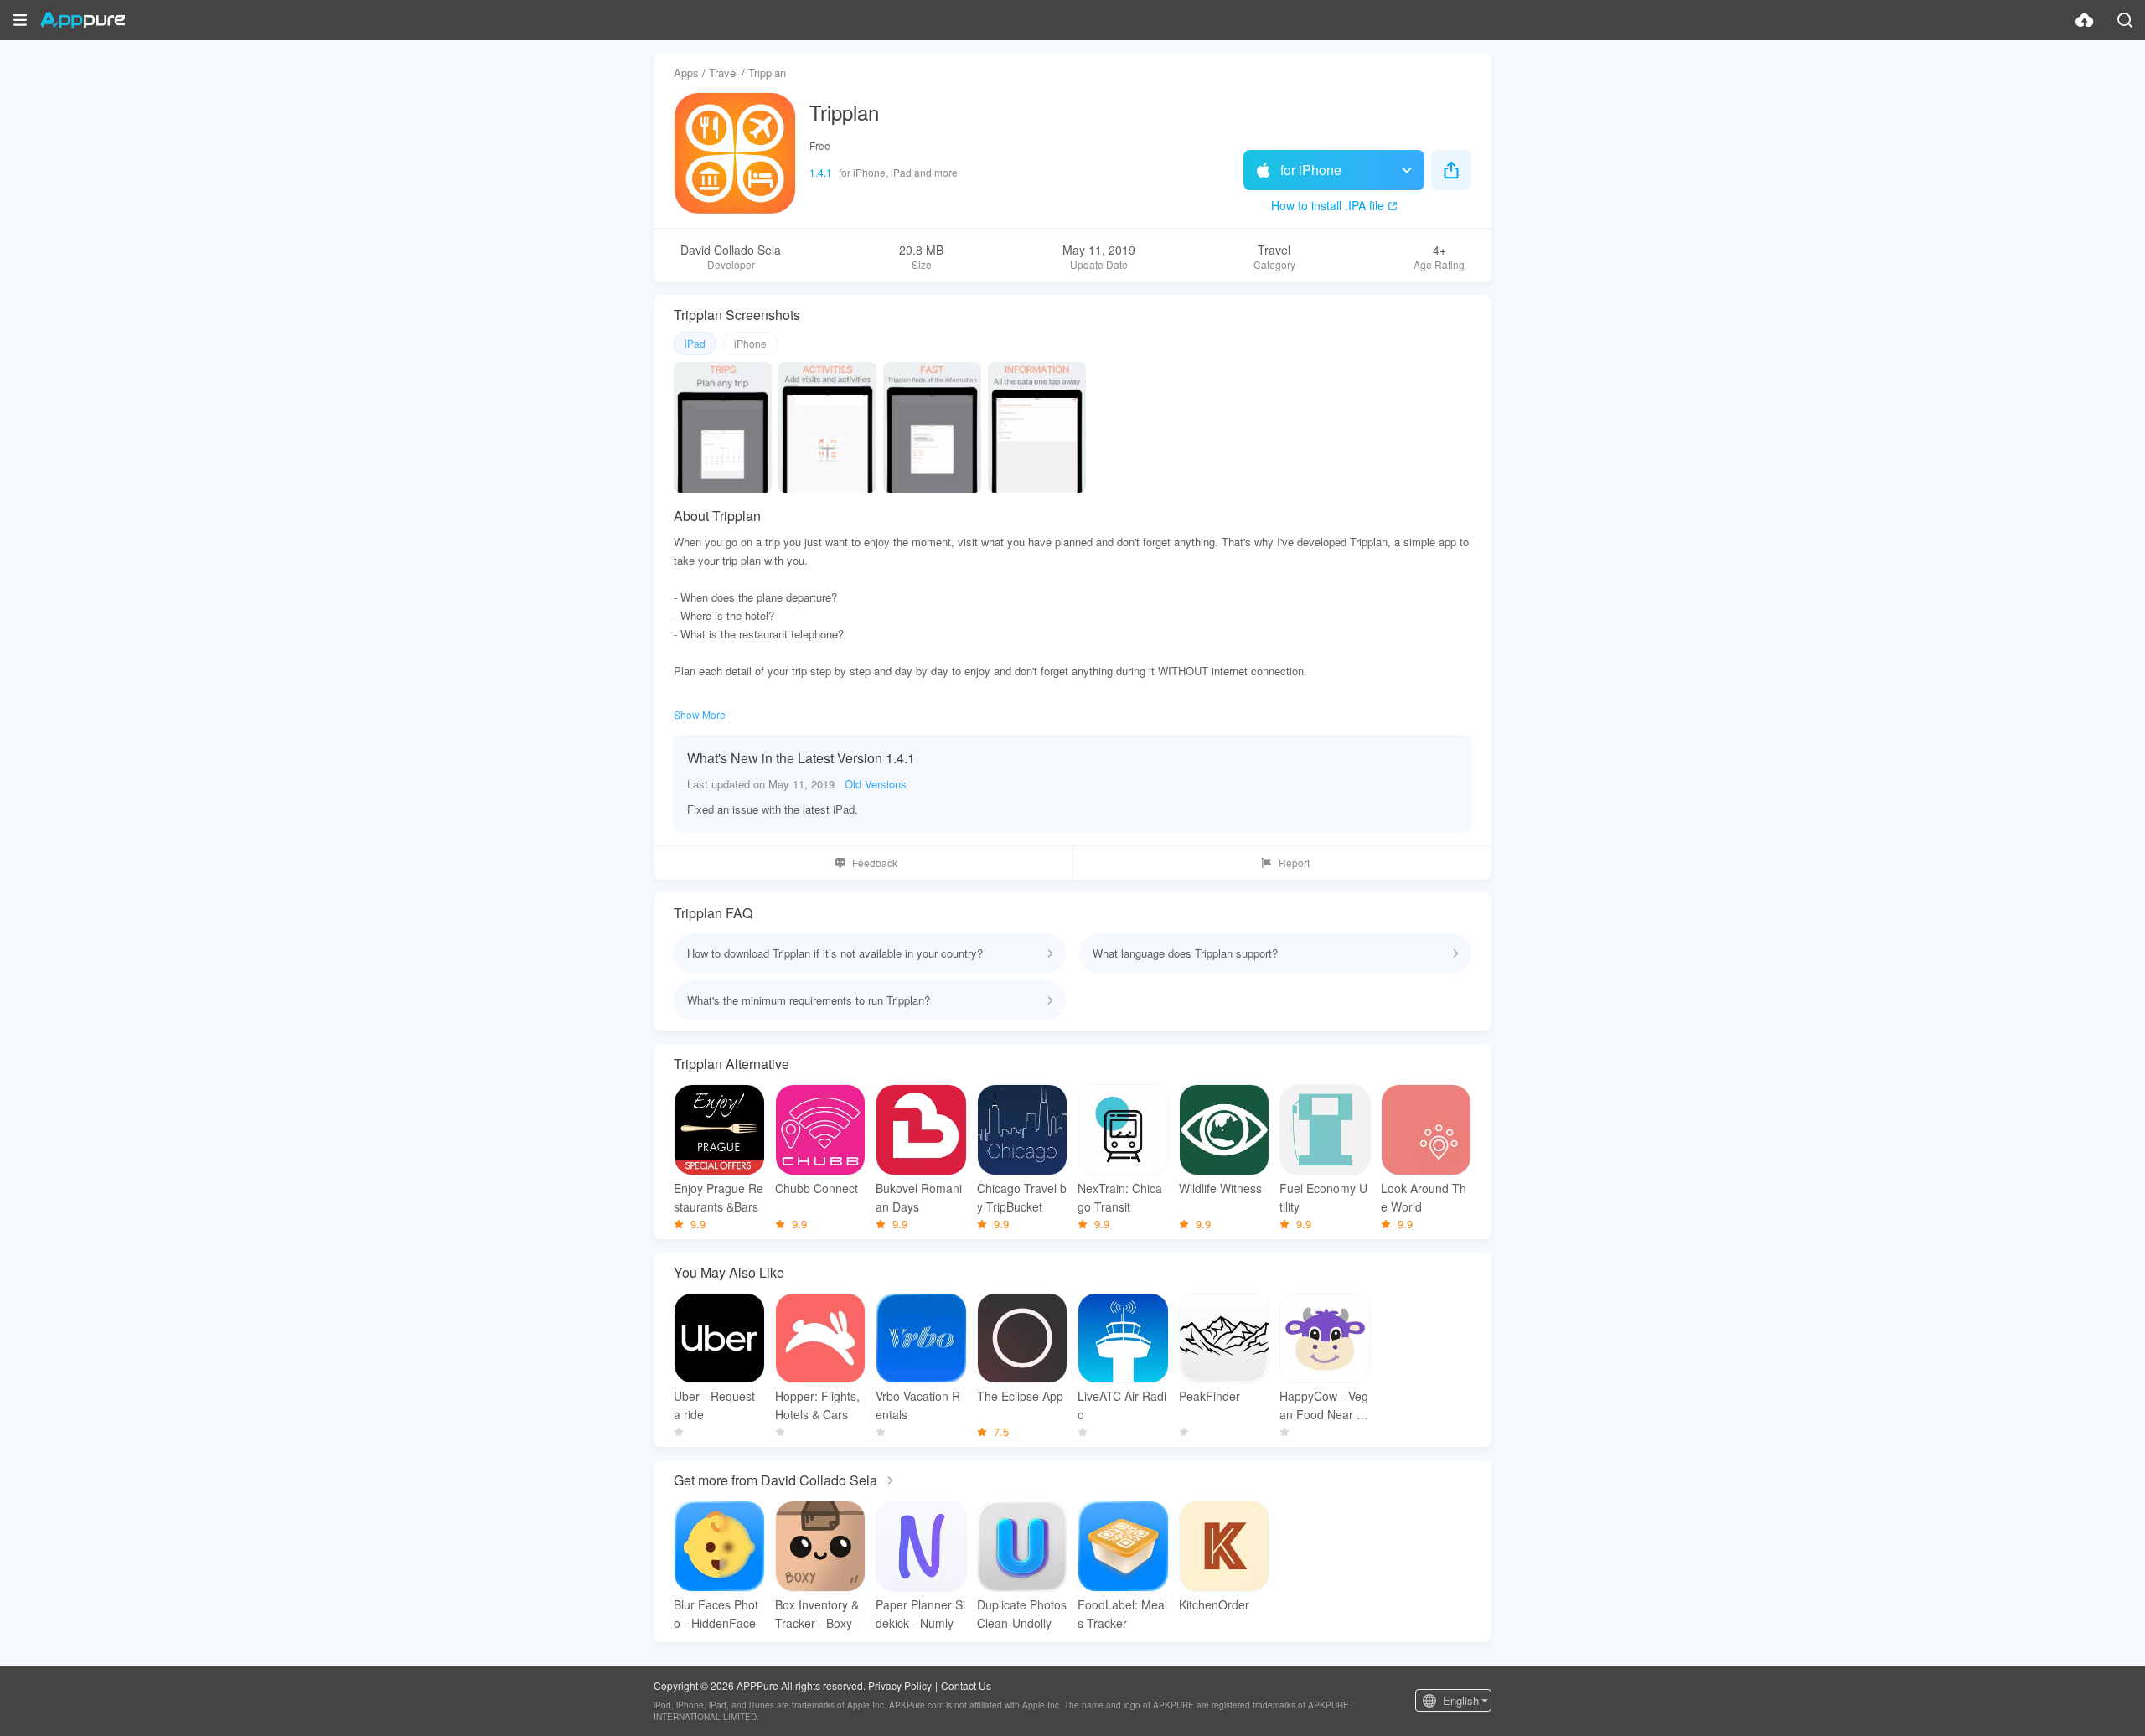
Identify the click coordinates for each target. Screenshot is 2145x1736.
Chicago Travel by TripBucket (1022, 1197)
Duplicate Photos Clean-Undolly (1022, 1614)
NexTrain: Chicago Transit (1120, 1197)
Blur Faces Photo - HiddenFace (716, 1614)
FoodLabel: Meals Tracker (1122, 1614)
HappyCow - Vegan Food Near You (1325, 1405)
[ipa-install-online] (2085, 20)
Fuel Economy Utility (1323, 1197)
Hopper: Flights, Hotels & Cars (817, 1405)
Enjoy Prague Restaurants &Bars (718, 1197)
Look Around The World (1424, 1197)
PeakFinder (1209, 1396)
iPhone (750, 343)
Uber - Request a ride (714, 1405)
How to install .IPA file (1328, 205)
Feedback (875, 863)
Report (1294, 863)
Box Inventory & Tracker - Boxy (817, 1614)
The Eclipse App (1020, 1396)
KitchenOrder (1214, 1604)
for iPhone (1311, 170)
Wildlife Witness (1220, 1188)
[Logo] (83, 20)
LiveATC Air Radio (1122, 1405)
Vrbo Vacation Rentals (918, 1405)
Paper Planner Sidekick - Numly (920, 1614)
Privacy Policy (900, 1685)
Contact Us (966, 1685)
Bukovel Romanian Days (919, 1197)
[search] (2125, 20)
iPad (695, 343)
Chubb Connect (817, 1188)
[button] (20, 20)
